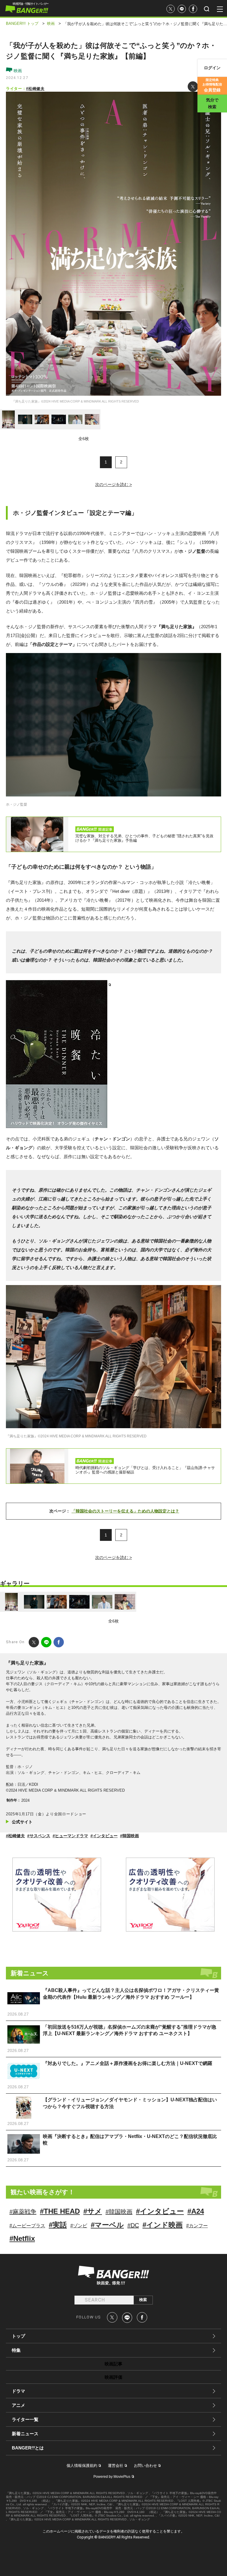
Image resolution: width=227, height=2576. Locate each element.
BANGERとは (28, 2448)
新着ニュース (25, 2434)
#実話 (58, 2225)
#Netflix (22, 2238)
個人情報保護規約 (82, 2466)
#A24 (196, 2211)
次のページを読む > (113, 484)
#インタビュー (104, 1836)
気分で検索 (212, 103)
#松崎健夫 (35, 89)
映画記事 (113, 2364)
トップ (18, 2336)
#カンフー (197, 2226)
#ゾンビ (79, 2226)
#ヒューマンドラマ (70, 1836)
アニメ (18, 2405)
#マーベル (107, 2225)
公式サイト (22, 1822)
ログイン (212, 68)
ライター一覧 (25, 2419)
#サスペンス (39, 1836)
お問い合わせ (145, 2466)
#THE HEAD (60, 2211)
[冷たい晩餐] (58, 1054)
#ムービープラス (27, 2226)
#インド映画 (163, 2225)
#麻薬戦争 (23, 2212)
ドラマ (18, 2391)
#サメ (93, 2211)
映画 (17, 71)
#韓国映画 (129, 1836)
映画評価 (113, 2377)
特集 (16, 2350)
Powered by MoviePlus (112, 2477)
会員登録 (212, 85)
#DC (133, 2225)
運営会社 (116, 2466)
